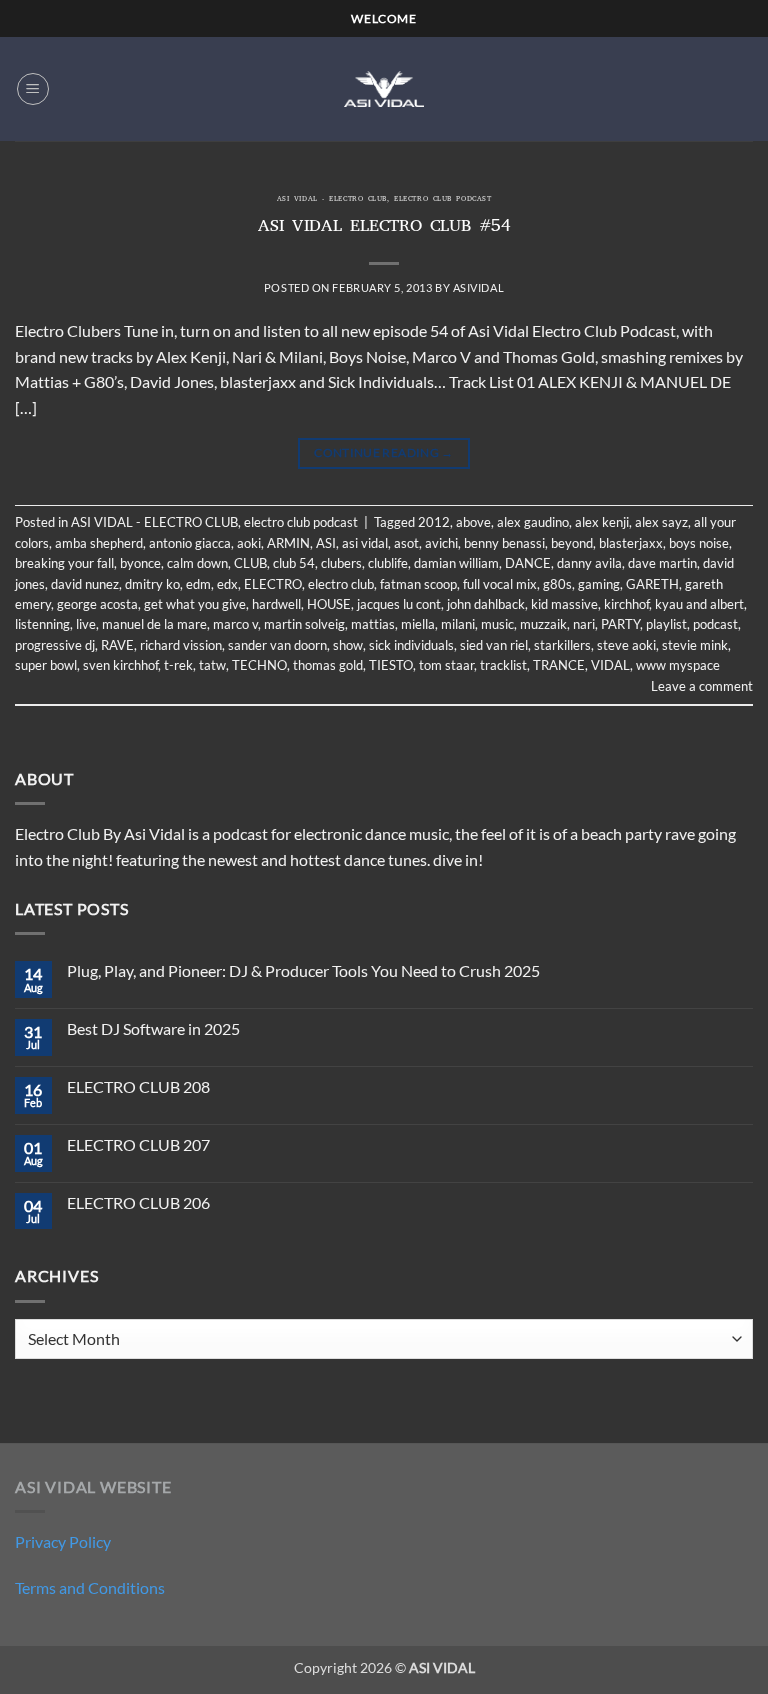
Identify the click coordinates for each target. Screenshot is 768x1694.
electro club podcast (442, 200)
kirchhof (626, 604)
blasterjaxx (631, 543)
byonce (140, 563)
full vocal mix (500, 584)
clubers (341, 563)
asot (406, 543)
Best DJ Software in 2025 (153, 1028)
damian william (456, 563)
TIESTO (391, 665)
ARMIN (288, 543)
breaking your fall (64, 563)
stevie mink (695, 645)
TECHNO (259, 665)
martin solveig (304, 624)
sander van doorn (277, 645)
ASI (326, 543)
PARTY (620, 624)
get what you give (195, 604)
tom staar (446, 665)
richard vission (181, 645)
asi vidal (365, 543)
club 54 (294, 563)
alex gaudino (533, 522)
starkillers (562, 645)
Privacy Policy (63, 1541)
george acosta (97, 604)
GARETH (652, 584)
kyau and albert (699, 604)
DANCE (528, 563)
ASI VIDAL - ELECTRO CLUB (332, 200)
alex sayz (661, 522)
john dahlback (486, 604)
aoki (249, 543)
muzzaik (543, 624)
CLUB (250, 563)
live (86, 624)
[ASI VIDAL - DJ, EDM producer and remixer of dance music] (384, 88)
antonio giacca (190, 543)
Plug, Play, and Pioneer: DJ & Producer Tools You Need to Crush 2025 (303, 970)
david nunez (85, 584)
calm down (197, 563)
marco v (235, 624)
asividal (478, 287)
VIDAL (610, 665)
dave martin (662, 563)
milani (458, 624)
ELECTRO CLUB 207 (138, 1144)
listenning (42, 624)
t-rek (178, 665)
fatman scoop (418, 584)
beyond (572, 543)
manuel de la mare (154, 624)
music (497, 624)
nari (584, 624)
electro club (341, 584)
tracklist (503, 665)
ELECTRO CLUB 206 (138, 1202)
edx (227, 584)
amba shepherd (99, 543)
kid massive (564, 604)
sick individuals (411, 645)
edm (198, 584)
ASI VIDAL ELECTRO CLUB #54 (384, 228)
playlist (666, 624)
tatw (212, 665)
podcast (715, 624)
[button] (33, 89)
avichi (441, 543)
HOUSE (329, 604)
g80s (557, 584)
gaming (599, 584)
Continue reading (384, 452)
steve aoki (626, 645)
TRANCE (559, 665)
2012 (434, 522)
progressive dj (55, 645)
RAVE (117, 645)
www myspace (678, 665)
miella (418, 624)
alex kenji (602, 522)
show (348, 645)
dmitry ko (152, 584)
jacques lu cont (399, 604)
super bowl (46, 665)
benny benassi (504, 543)
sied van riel (494, 645)
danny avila (589, 563)
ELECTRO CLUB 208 (138, 1086)
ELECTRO (273, 584)
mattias (373, 624)
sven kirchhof (120, 665)
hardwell (276, 604)
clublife (388, 563)
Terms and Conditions (90, 1587)
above (473, 522)
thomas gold (328, 665)
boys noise (699, 543)
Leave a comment (702, 686)
